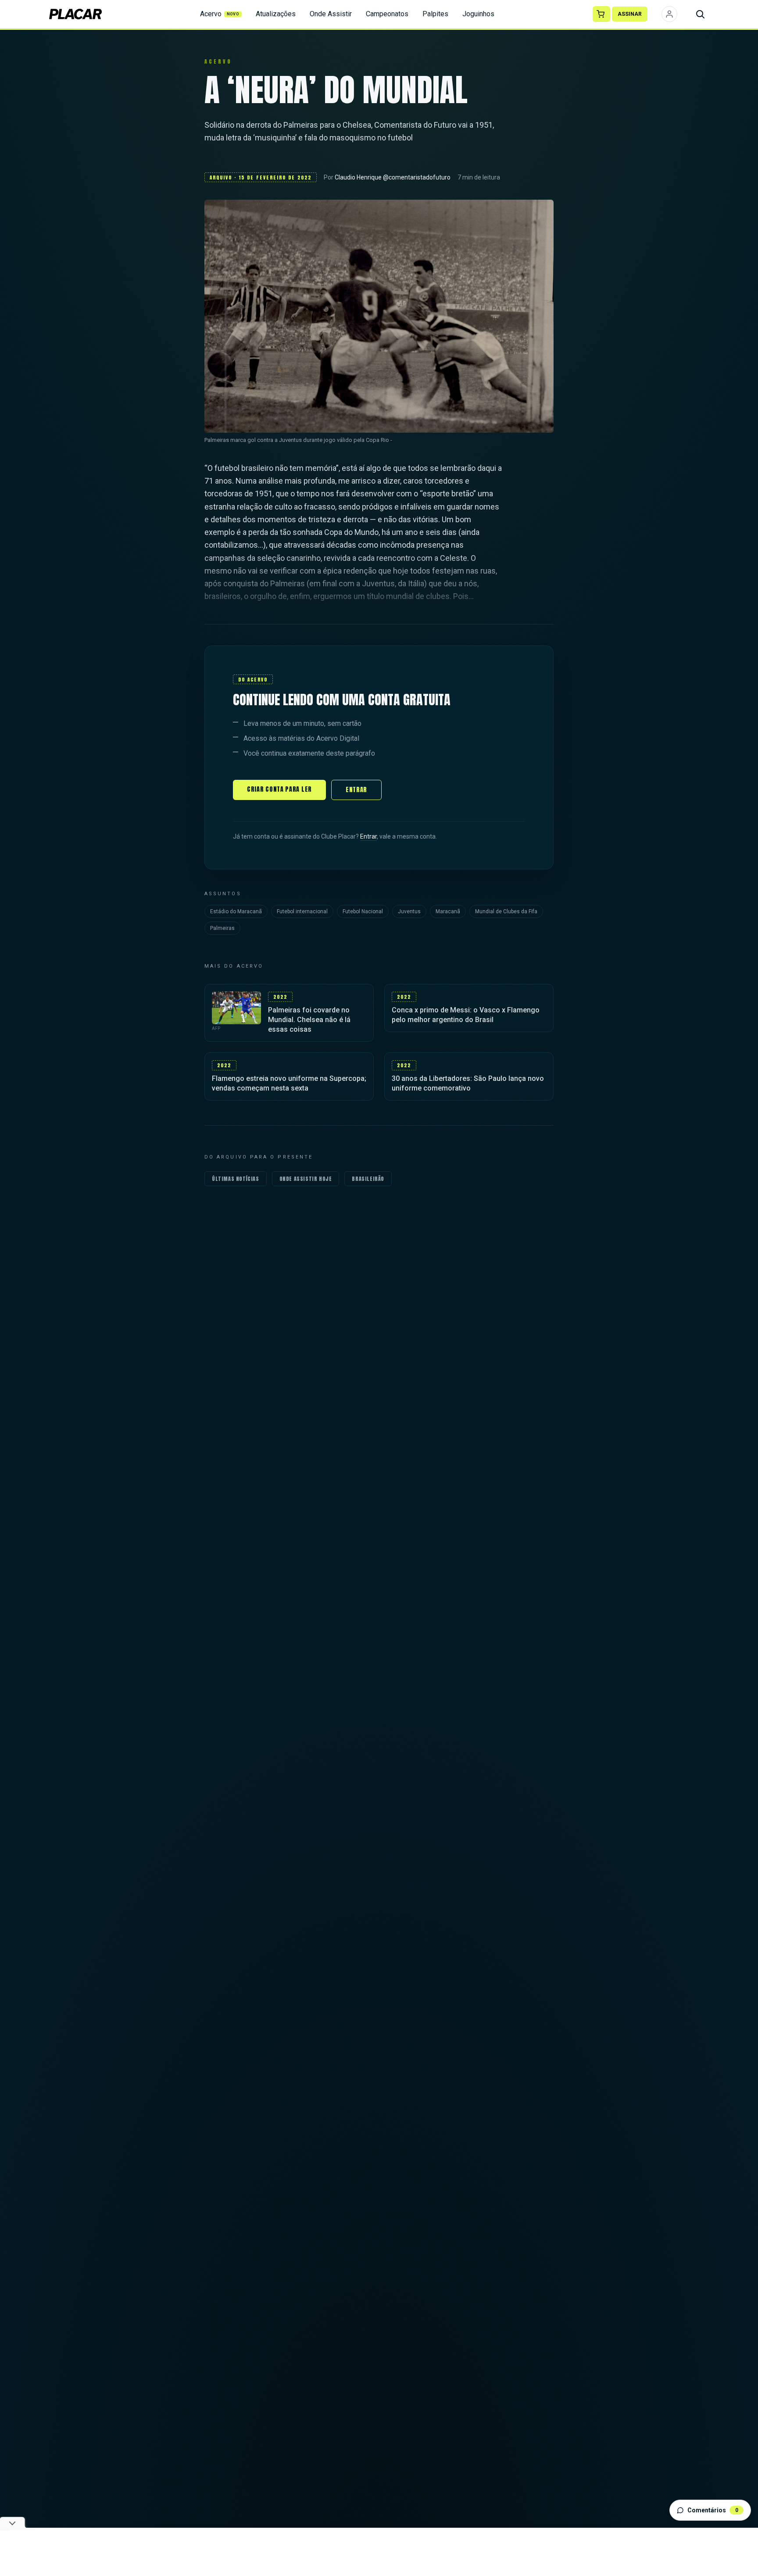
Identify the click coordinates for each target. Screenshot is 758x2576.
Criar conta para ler (279, 789)
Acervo (220, 14)
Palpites (435, 14)
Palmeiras (222, 928)
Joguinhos (478, 14)
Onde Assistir (331, 14)
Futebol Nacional (363, 911)
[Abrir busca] (700, 14)
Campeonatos (387, 14)
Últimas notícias (236, 1179)
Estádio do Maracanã (236, 911)
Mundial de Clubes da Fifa (506, 911)
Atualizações (276, 14)
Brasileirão (368, 1179)
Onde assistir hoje (306, 1179)
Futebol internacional (302, 911)
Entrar (356, 790)
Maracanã (448, 911)
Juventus (409, 911)
